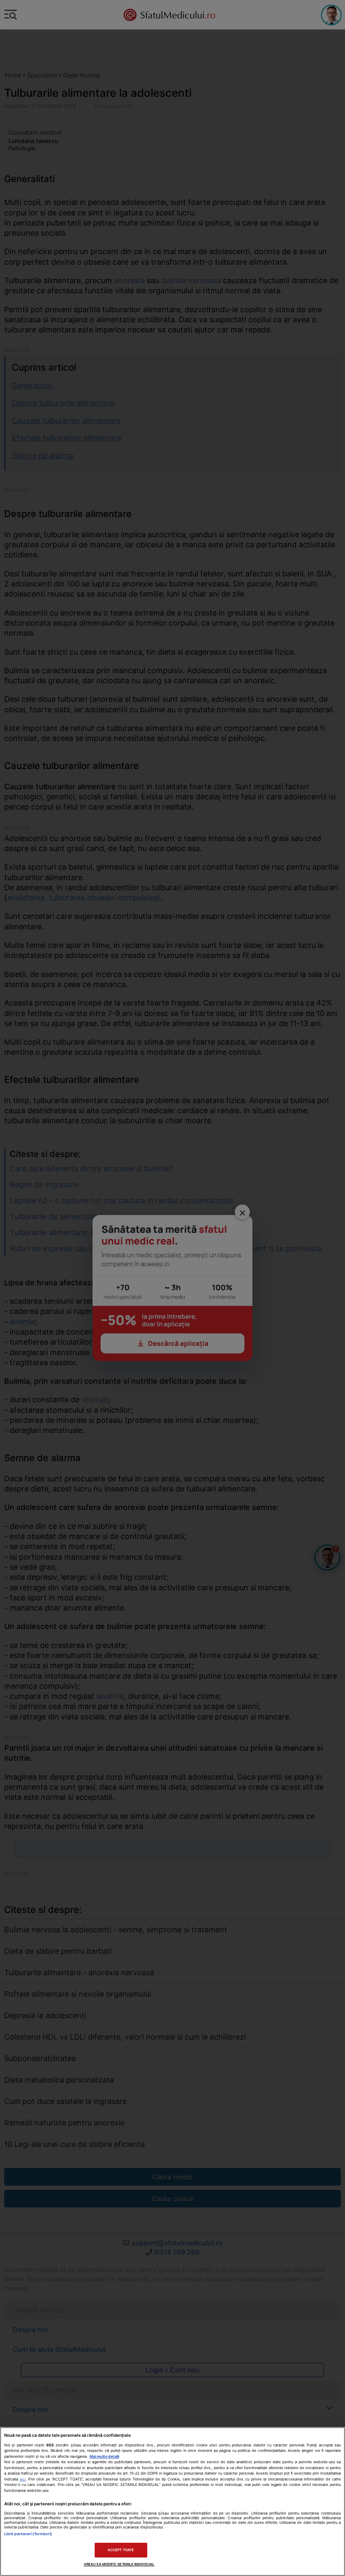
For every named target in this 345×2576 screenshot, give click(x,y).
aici (23, 2479)
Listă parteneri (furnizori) (28, 2534)
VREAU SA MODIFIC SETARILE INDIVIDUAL (119, 2564)
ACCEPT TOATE (121, 2550)
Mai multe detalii (104, 2456)
